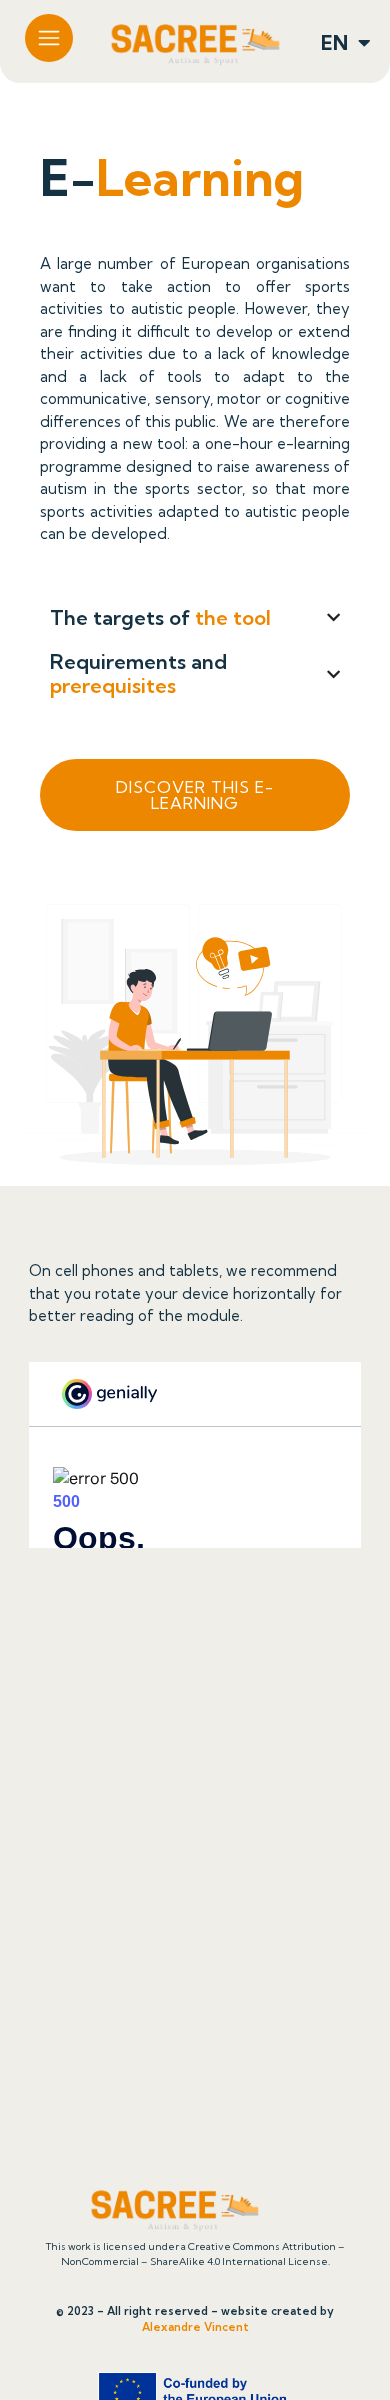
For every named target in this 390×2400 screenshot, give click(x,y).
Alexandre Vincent (195, 2327)
